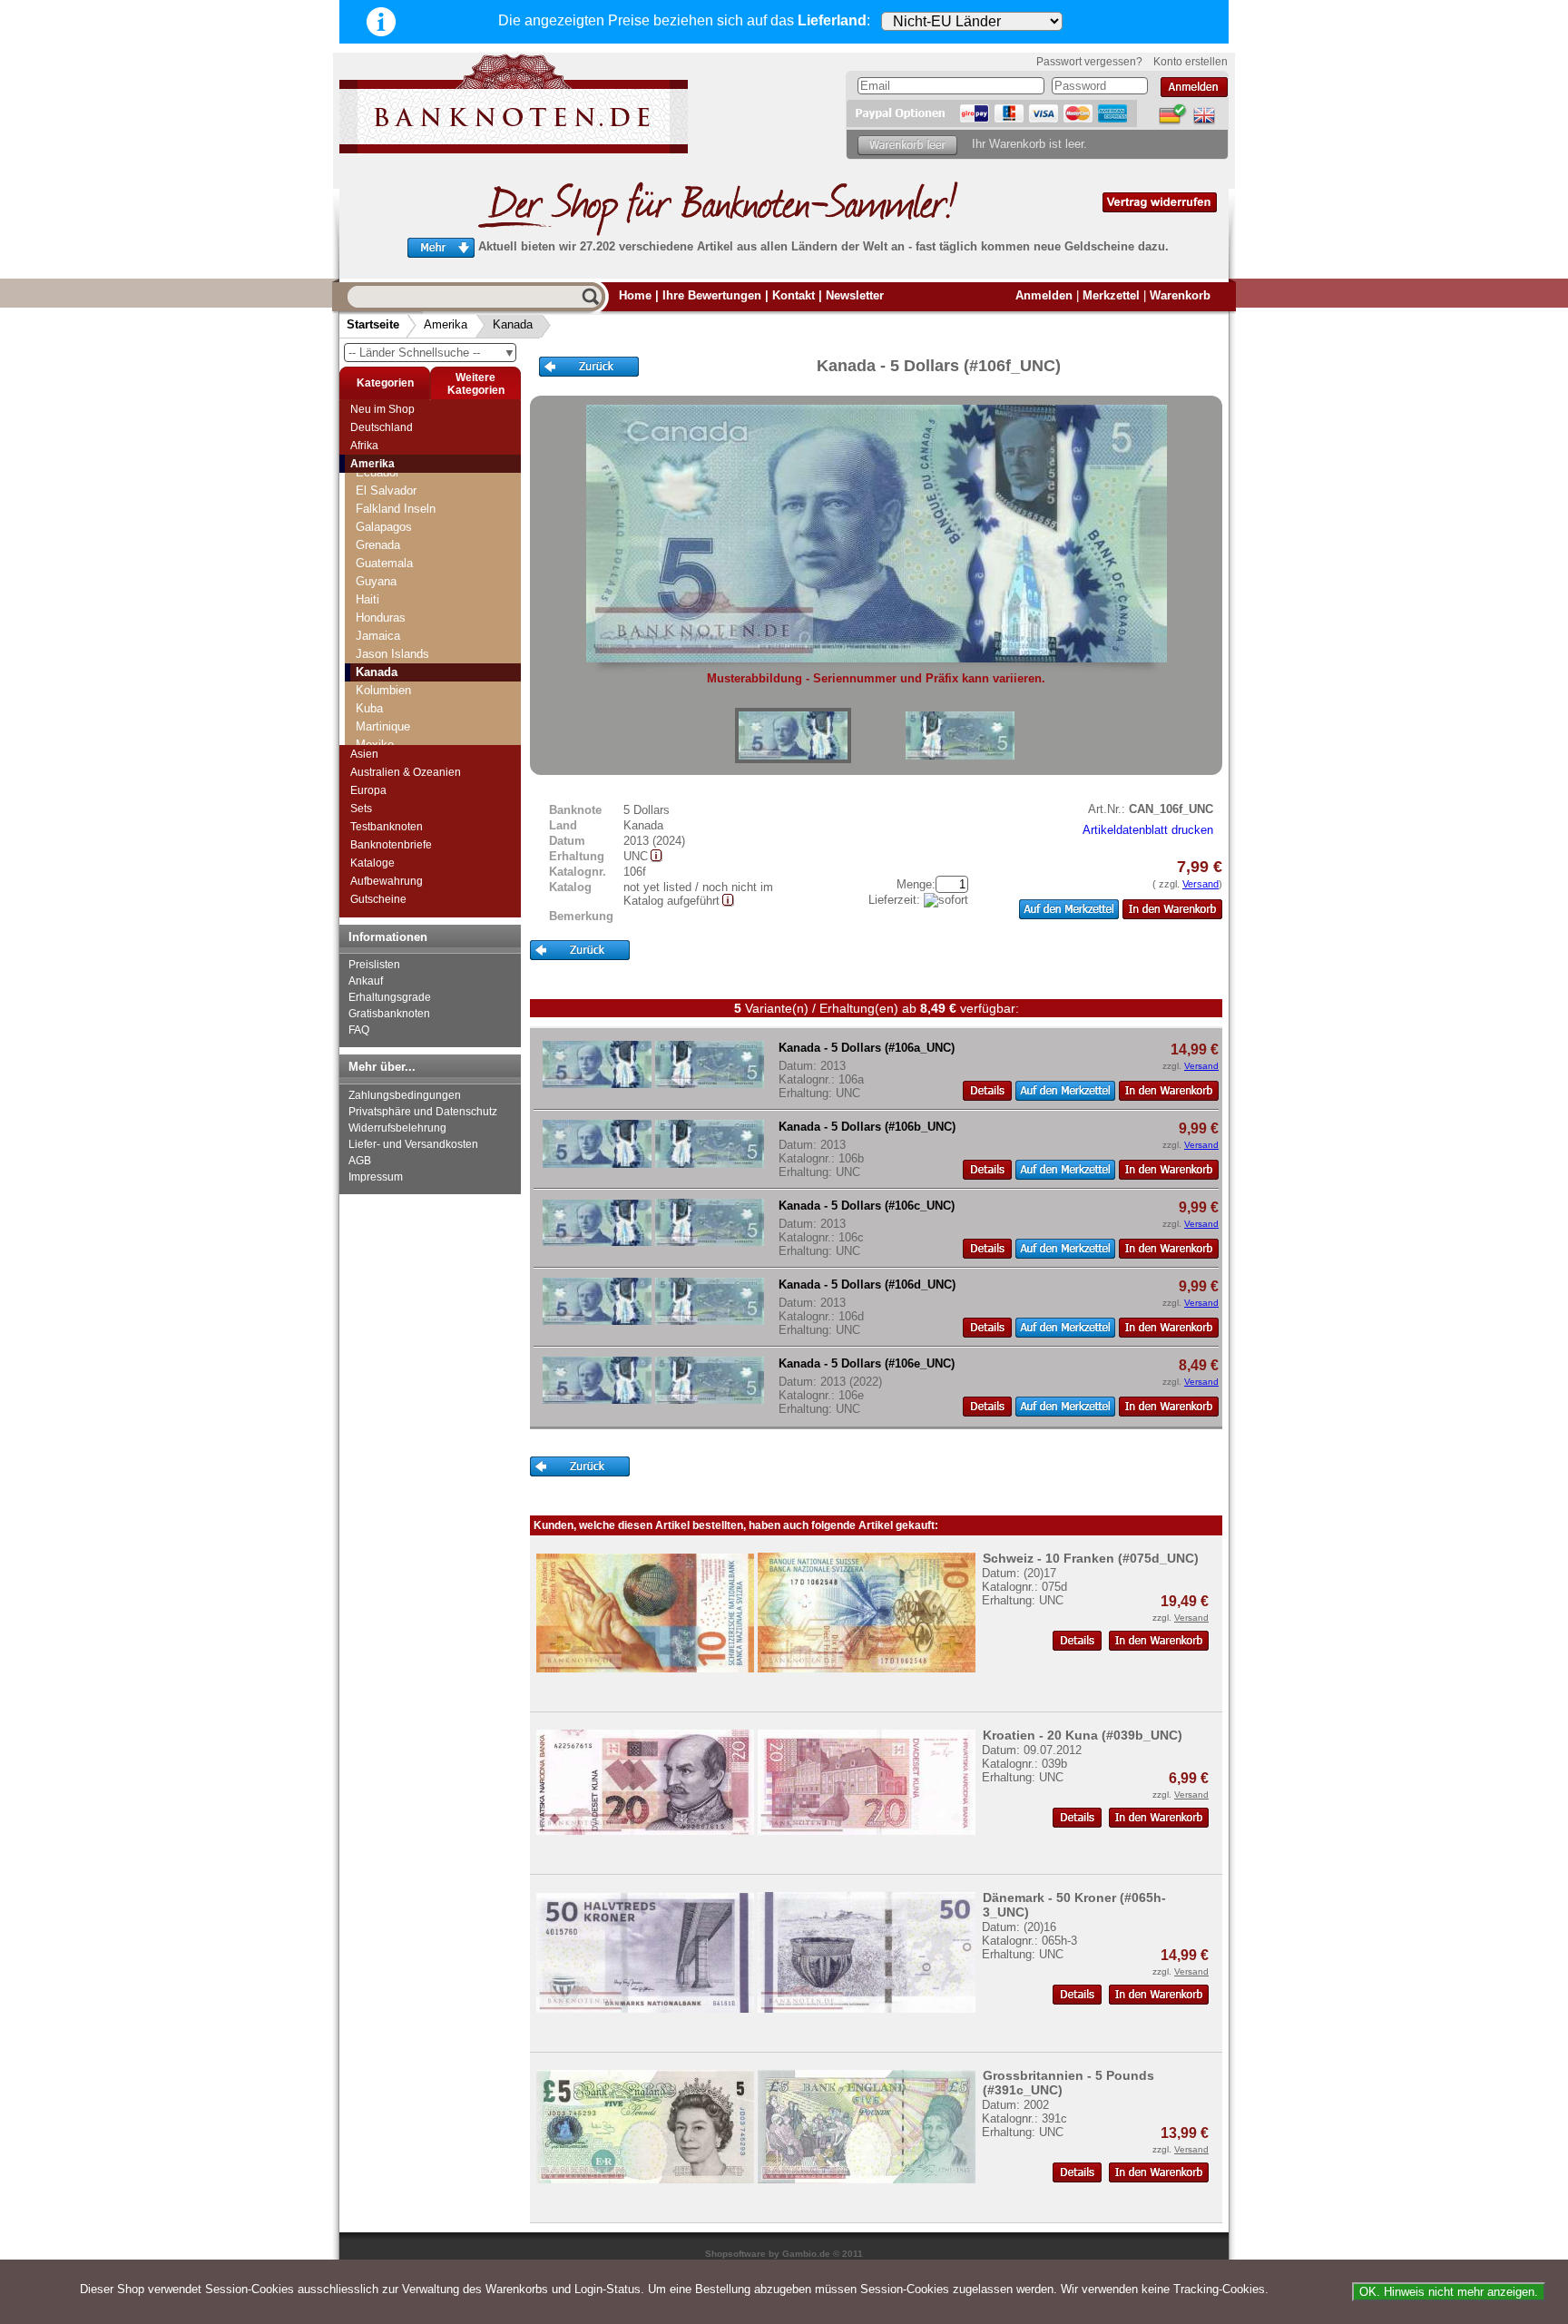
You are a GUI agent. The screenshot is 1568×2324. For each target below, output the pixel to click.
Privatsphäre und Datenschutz (423, 1112)
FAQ (359, 1030)
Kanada (513, 324)
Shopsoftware (735, 2254)
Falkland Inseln (396, 509)
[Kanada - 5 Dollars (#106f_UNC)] (793, 735)
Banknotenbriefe (391, 845)
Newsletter (855, 295)
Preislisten (374, 965)
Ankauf (366, 981)
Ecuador (377, 472)
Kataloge (372, 863)
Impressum (376, 1177)
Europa (368, 790)
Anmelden (1044, 295)
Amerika (446, 324)
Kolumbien (383, 690)
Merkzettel (1111, 295)
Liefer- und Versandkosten (413, 1144)
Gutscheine (378, 899)
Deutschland (382, 427)
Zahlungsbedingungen (405, 1095)
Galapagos (384, 527)
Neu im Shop (382, 409)
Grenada (378, 545)
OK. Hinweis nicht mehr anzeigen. (1449, 2292)
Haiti (367, 599)
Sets (361, 809)
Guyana (376, 581)
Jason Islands (392, 654)
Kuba (369, 708)
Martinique (383, 726)
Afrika (364, 446)
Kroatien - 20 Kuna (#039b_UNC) (1083, 1735)
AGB (360, 1161)
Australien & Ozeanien (406, 772)
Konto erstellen (1191, 62)
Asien (364, 754)
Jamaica (378, 636)
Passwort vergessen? (1089, 62)
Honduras (381, 618)
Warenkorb (1180, 295)
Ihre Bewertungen (712, 295)
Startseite (373, 324)
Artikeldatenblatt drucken (1148, 830)
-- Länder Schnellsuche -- (432, 353)
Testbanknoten (387, 827)
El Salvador (386, 490)
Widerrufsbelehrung (397, 1128)
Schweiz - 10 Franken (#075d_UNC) (1091, 1558)
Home (635, 295)
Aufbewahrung (387, 881)
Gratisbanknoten (389, 1014)
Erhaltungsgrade (390, 997)
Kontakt (794, 295)
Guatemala (384, 563)
